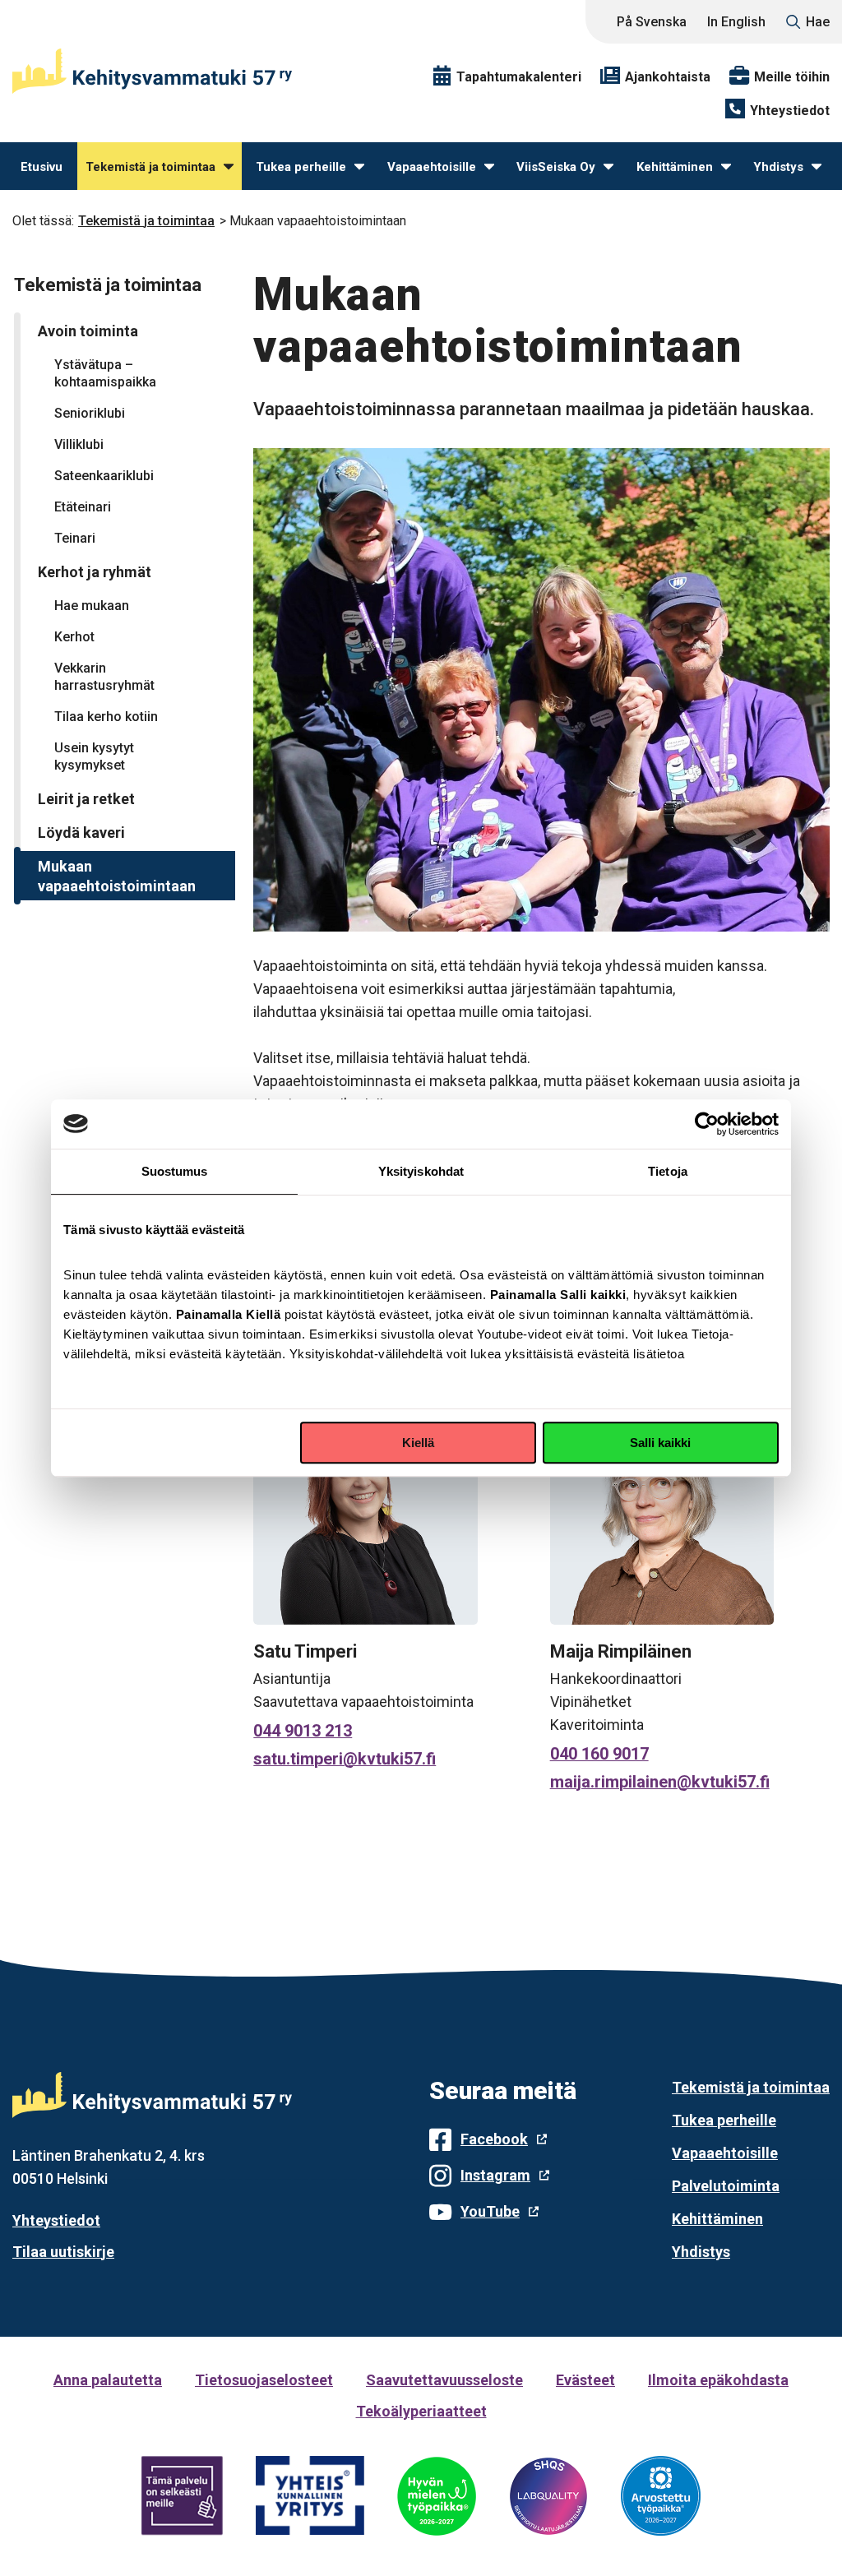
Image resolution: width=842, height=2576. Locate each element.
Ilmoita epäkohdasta (718, 2380)
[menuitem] (229, 167)
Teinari (75, 538)
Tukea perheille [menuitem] (301, 167)
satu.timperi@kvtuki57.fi (345, 1759)
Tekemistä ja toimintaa (146, 221)
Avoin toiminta (88, 331)
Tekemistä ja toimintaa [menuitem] (150, 167)
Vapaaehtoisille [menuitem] (432, 167)
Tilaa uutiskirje (63, 2252)
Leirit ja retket (86, 799)
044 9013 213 (303, 1731)
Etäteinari (83, 507)
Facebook (494, 2139)
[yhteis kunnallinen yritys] (310, 2496)
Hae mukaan (92, 606)
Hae (818, 22)
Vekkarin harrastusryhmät (104, 677)
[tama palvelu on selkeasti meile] (182, 2496)
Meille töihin (792, 77)
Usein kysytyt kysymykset (94, 756)
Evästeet (585, 2380)
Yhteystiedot (790, 111)
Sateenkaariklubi (104, 476)
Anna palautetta (108, 2380)
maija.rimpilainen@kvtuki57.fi (660, 1782)
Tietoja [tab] (668, 1171)
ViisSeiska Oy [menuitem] (556, 167)
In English (736, 22)
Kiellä (418, 1443)
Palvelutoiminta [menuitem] (726, 2186)
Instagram (495, 2175)
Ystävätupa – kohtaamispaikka (105, 373)
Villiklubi (79, 444)
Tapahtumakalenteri (519, 77)
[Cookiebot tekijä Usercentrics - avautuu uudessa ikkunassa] (707, 1124)
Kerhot (74, 637)
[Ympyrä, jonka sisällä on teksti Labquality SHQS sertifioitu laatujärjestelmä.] (548, 2496)
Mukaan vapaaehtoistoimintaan (117, 876)
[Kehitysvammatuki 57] (152, 71)
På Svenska (652, 22)
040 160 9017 (599, 1754)
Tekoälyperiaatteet (421, 2411)
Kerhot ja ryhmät (95, 572)
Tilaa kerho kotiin (106, 717)
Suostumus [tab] (175, 1171)
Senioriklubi (90, 413)
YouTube (490, 2211)
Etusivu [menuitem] (42, 167)
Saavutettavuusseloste (444, 2380)
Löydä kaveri (81, 832)
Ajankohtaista (668, 77)
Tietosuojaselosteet (264, 2380)
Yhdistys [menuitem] (778, 167)
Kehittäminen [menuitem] (675, 167)
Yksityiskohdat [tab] (421, 1171)
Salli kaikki (660, 1443)
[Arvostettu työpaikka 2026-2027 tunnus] (661, 2496)
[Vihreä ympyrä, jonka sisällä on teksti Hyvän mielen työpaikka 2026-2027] (437, 2496)
